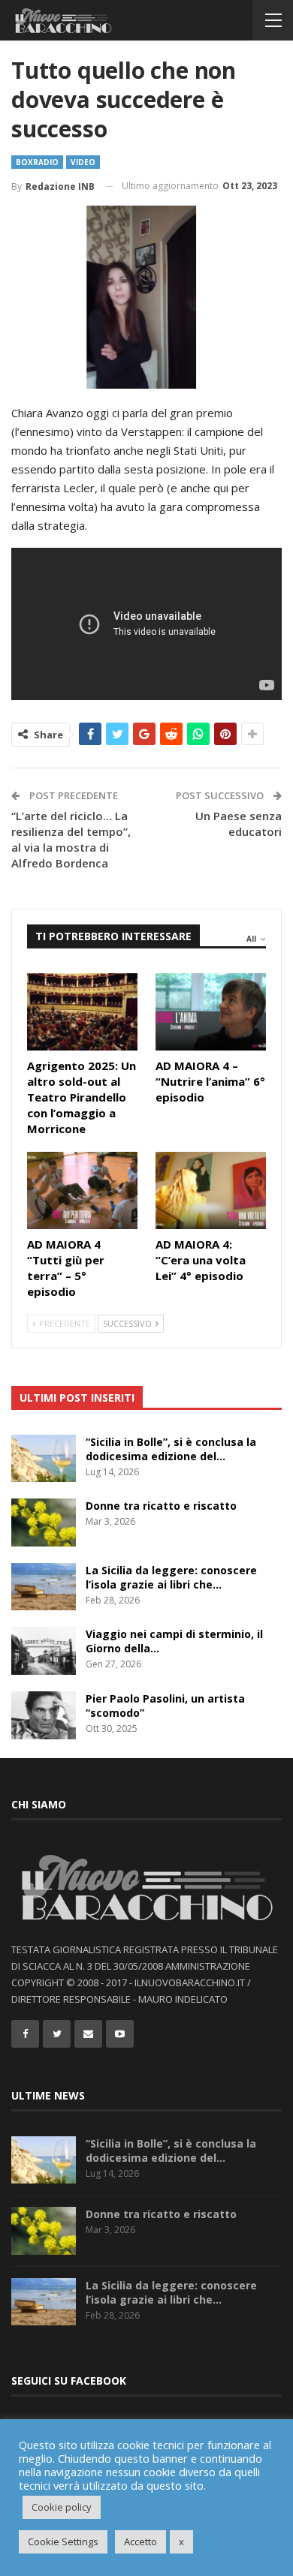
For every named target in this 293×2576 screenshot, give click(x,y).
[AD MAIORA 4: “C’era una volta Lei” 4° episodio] (211, 1190)
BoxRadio (37, 162)
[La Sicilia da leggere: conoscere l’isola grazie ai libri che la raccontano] (44, 1587)
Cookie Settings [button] (63, 2541)
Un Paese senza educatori (239, 824)
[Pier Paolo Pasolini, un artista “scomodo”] (44, 1715)
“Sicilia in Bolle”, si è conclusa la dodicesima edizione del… (171, 1449)
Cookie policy (62, 2507)
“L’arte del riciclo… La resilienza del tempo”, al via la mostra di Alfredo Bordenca (71, 839)
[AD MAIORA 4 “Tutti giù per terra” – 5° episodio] (82, 1190)
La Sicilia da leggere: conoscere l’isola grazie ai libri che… (171, 1577)
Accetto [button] (140, 2541)
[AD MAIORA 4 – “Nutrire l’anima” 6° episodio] (211, 1012)
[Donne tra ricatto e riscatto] (44, 1522)
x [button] (181, 2541)
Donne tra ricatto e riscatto (161, 1506)
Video (83, 162)
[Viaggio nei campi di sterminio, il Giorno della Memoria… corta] (44, 1651)
